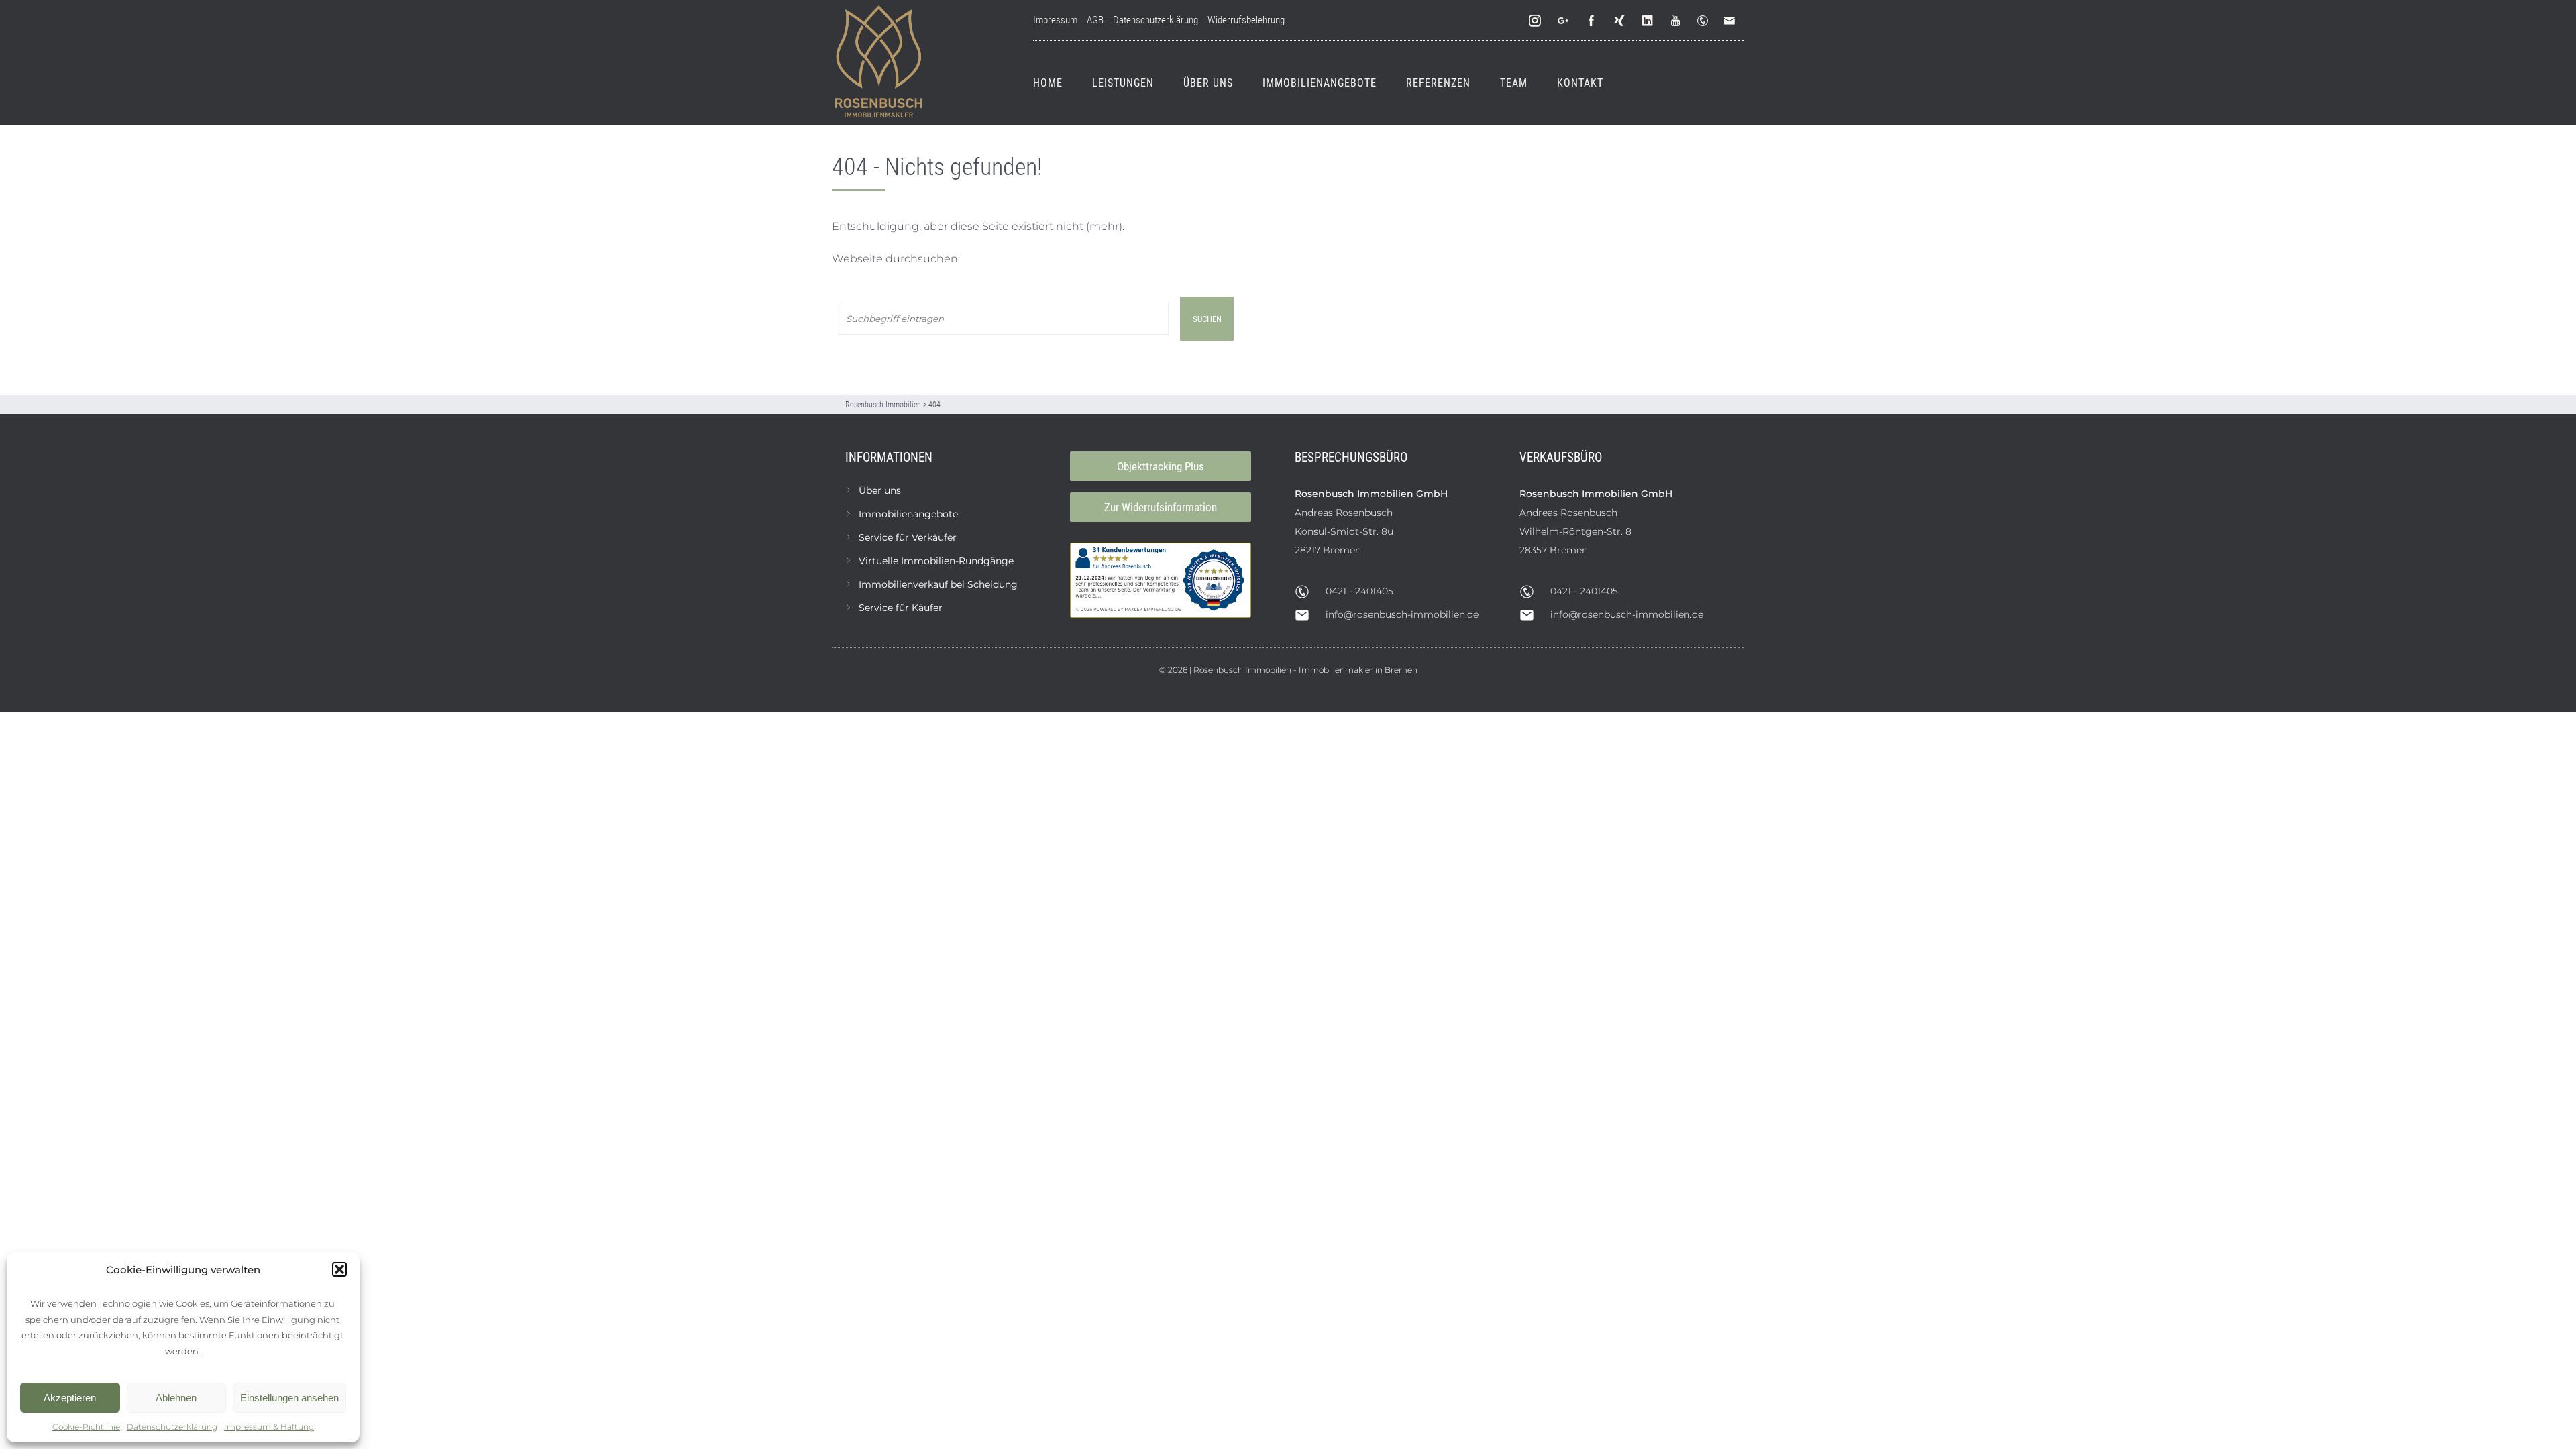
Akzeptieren (70, 1398)
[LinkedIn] (1648, 21)
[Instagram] (1536, 21)
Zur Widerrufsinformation (1161, 507)
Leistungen (1123, 83)
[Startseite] (879, 62)
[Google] (1564, 21)
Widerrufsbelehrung (1246, 20)
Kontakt (1580, 83)
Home (1048, 83)
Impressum (1055, 20)
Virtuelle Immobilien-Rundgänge (936, 561)
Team (1514, 83)
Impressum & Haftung (269, 1427)
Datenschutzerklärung (172, 1427)
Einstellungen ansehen (289, 1398)
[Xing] (1620, 21)
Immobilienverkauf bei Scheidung (938, 584)
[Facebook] (1592, 21)
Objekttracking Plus (1161, 466)
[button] (339, 1269)
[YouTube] (1676, 21)
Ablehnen (176, 1398)
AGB (1095, 20)
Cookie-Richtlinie (86, 1427)
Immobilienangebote (1320, 83)
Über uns (1208, 83)
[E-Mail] (1732, 21)
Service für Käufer (901, 608)
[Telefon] (1705, 21)
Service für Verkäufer (908, 537)
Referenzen (1438, 83)
